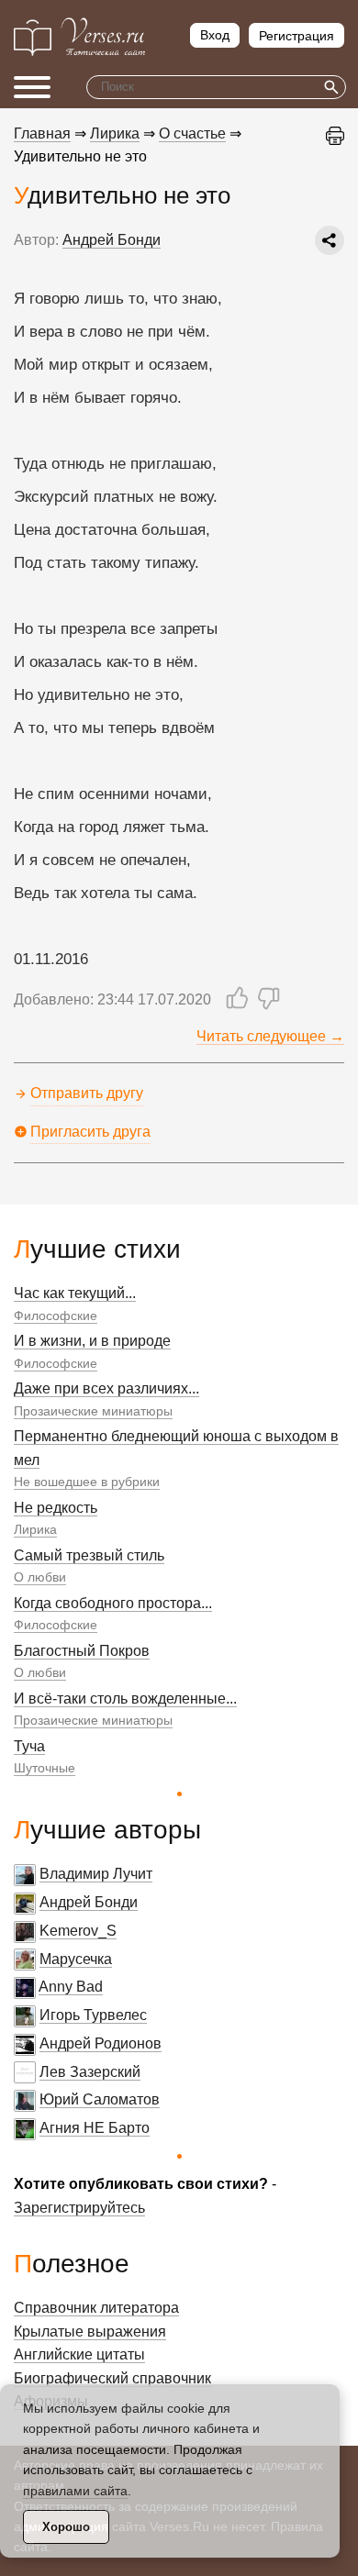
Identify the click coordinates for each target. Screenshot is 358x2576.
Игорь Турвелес (93, 2015)
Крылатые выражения (90, 2332)
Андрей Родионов (101, 2043)
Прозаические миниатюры (93, 1411)
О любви (40, 1577)
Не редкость (56, 1508)
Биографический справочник (112, 2378)
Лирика (35, 1529)
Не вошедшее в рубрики (87, 1482)
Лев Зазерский (90, 2072)
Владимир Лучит (96, 1874)
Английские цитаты (79, 2354)
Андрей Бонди (89, 1902)
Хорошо (66, 2527)
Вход (215, 35)
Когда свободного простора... (113, 1603)
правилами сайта (75, 2491)
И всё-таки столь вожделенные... (125, 1699)
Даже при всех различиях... (106, 1388)
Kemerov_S (78, 1931)
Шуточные (45, 1768)
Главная (42, 133)
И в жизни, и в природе (92, 1341)
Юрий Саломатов (100, 2099)
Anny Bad (71, 1987)
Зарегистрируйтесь (79, 2208)
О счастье (192, 133)
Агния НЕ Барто (95, 2128)
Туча (29, 1746)
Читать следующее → (270, 1036)
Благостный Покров (82, 1651)
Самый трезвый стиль (89, 1555)
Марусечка (76, 1959)
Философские (56, 1316)
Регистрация (296, 36)
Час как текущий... (75, 1293)
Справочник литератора (96, 2308)
